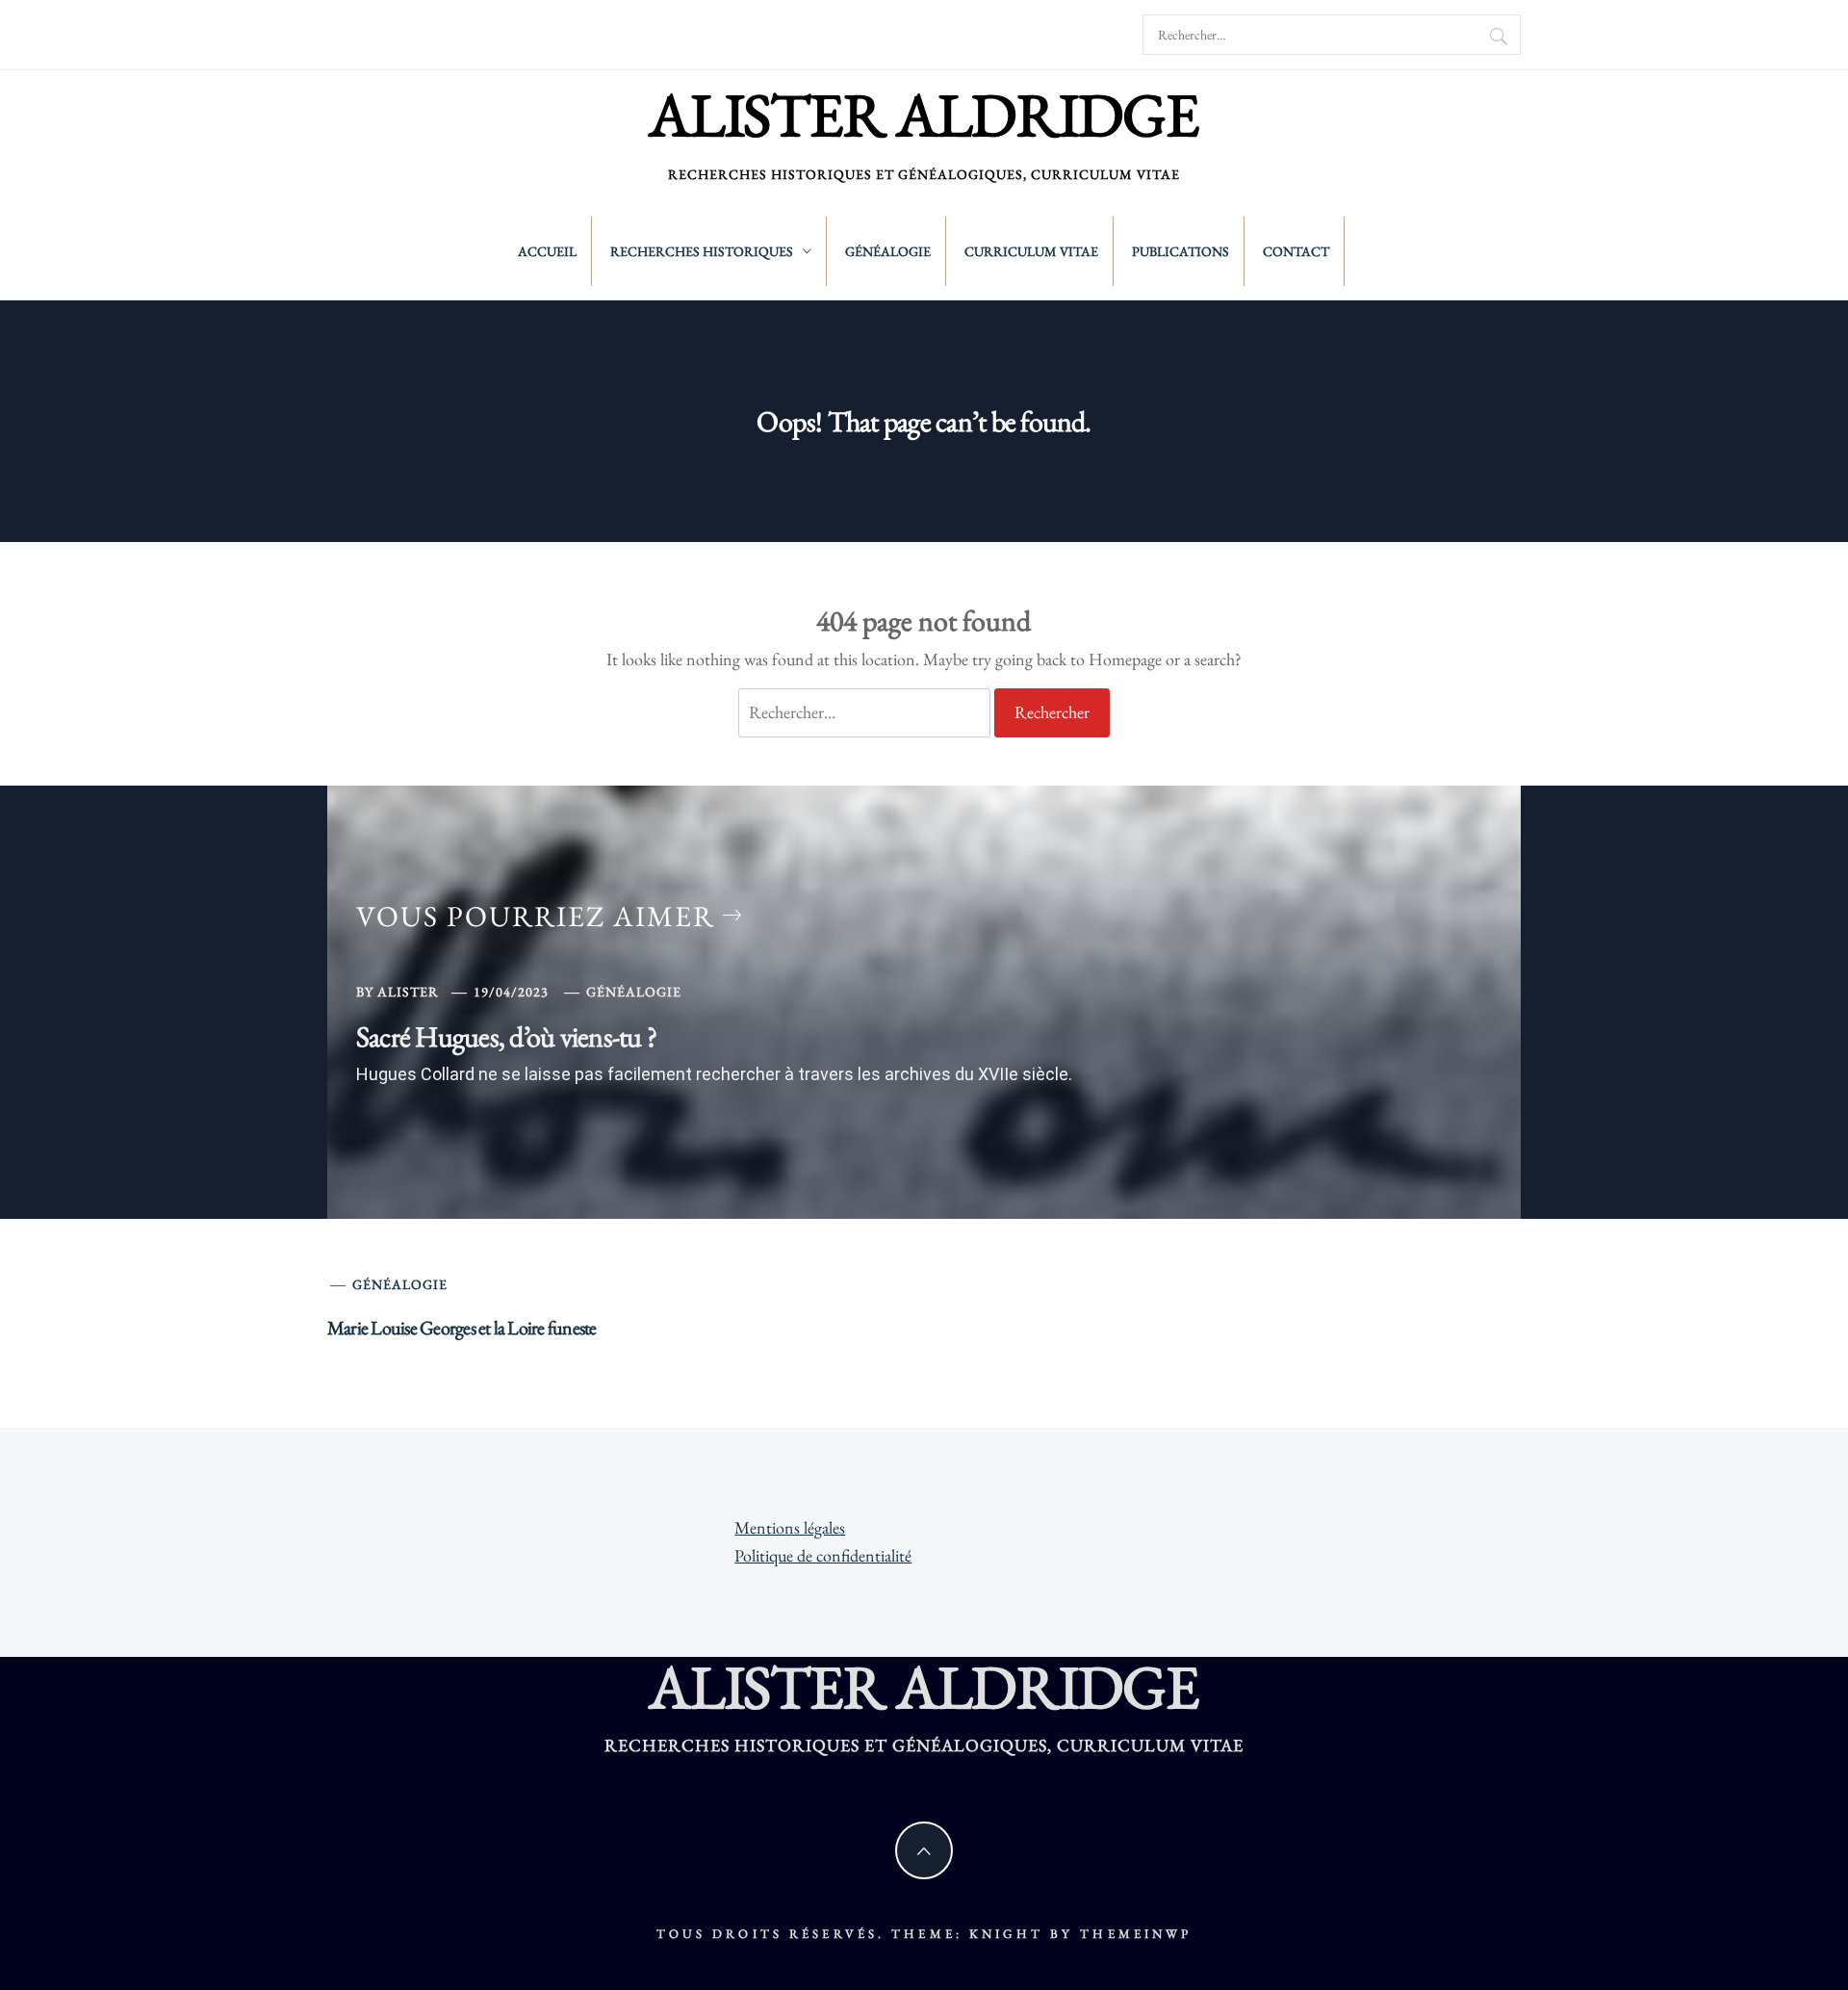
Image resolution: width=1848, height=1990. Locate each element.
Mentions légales (790, 1527)
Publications (1181, 251)
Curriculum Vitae (1031, 251)
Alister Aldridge (924, 115)
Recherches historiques (702, 251)
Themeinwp (1136, 1934)
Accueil (547, 251)
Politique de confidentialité (823, 1555)
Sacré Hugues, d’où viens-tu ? (506, 1036)
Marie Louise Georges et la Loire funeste (462, 1328)
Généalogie (888, 251)
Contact (1296, 251)
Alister (408, 992)
